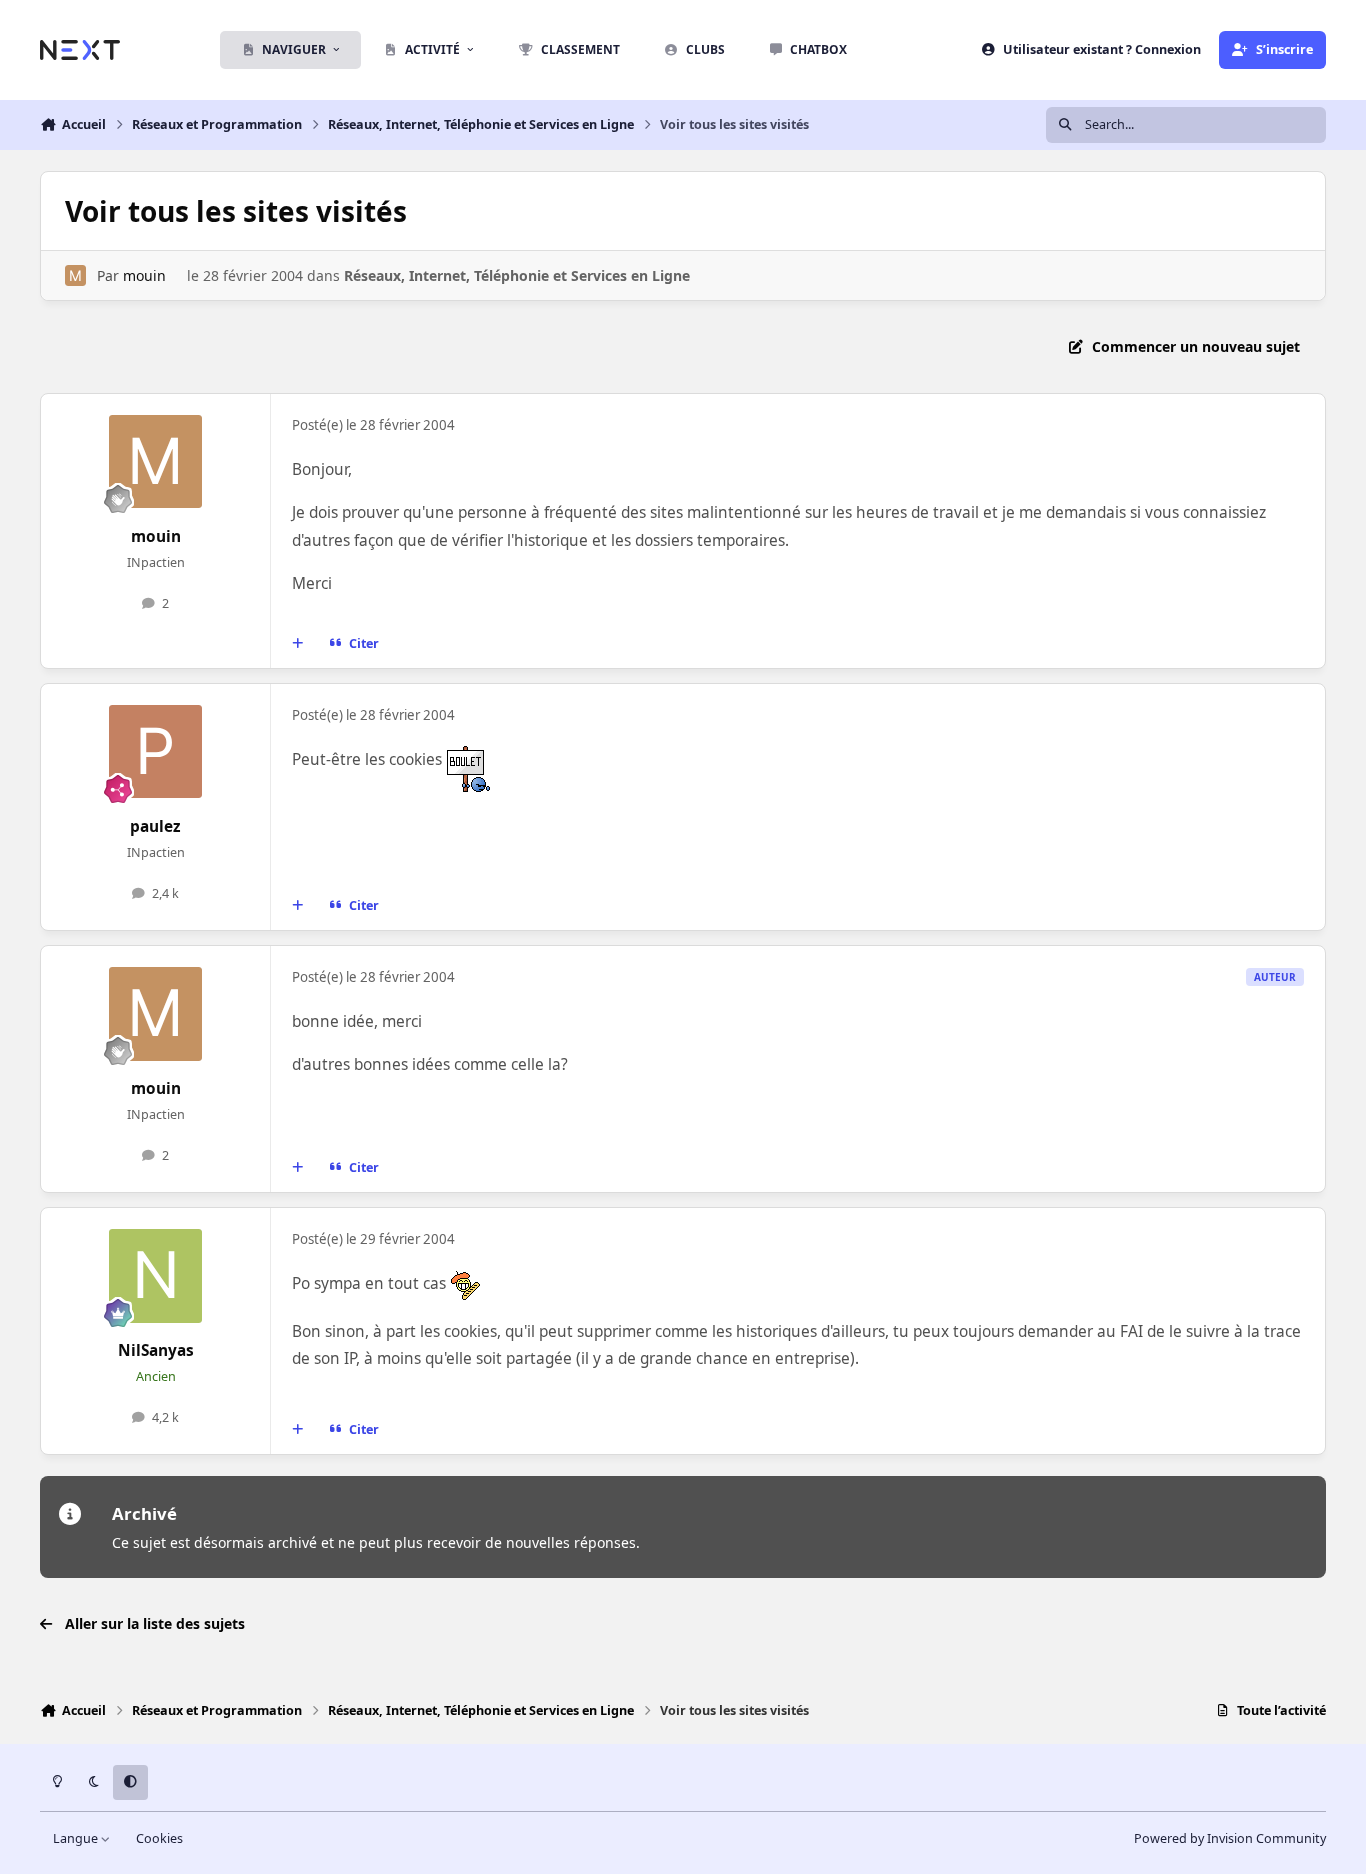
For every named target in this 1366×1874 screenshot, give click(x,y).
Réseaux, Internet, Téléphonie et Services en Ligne (517, 275)
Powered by (1230, 1838)
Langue (77, 1838)
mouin (144, 275)
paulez (155, 826)
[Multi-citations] (298, 644)
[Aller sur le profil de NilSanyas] (156, 1276)
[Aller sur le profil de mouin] (75, 275)
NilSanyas (156, 1350)
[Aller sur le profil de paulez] (156, 752)
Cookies (159, 1838)
